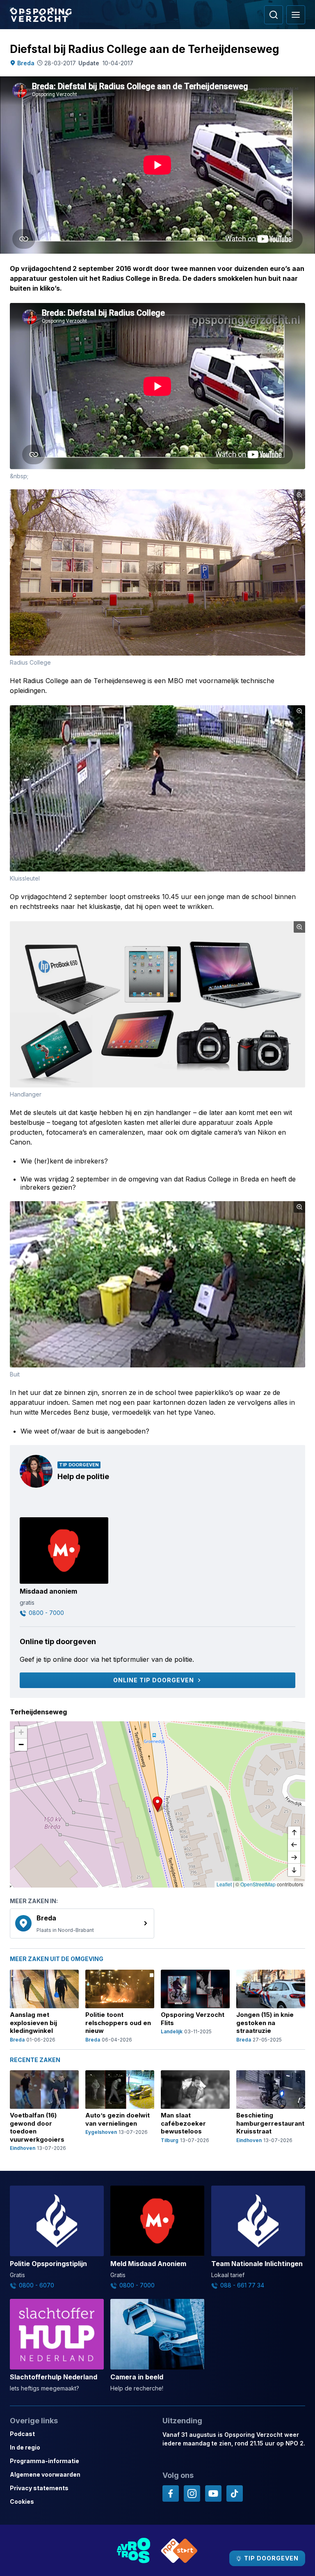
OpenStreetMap (258, 1884)
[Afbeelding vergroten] (299, 495)
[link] (82, 1924)
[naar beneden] (294, 1870)
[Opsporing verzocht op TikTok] (235, 2493)
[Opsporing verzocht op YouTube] (213, 2493)
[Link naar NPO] (179, 2550)
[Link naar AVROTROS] (134, 2550)
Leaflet (224, 1884)
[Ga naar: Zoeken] (274, 15)
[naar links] (294, 1845)
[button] (157, 1804)
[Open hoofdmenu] (296, 15)
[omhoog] (294, 1833)
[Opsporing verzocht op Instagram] (192, 2493)
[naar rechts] (294, 1858)
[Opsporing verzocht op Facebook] (171, 2493)
